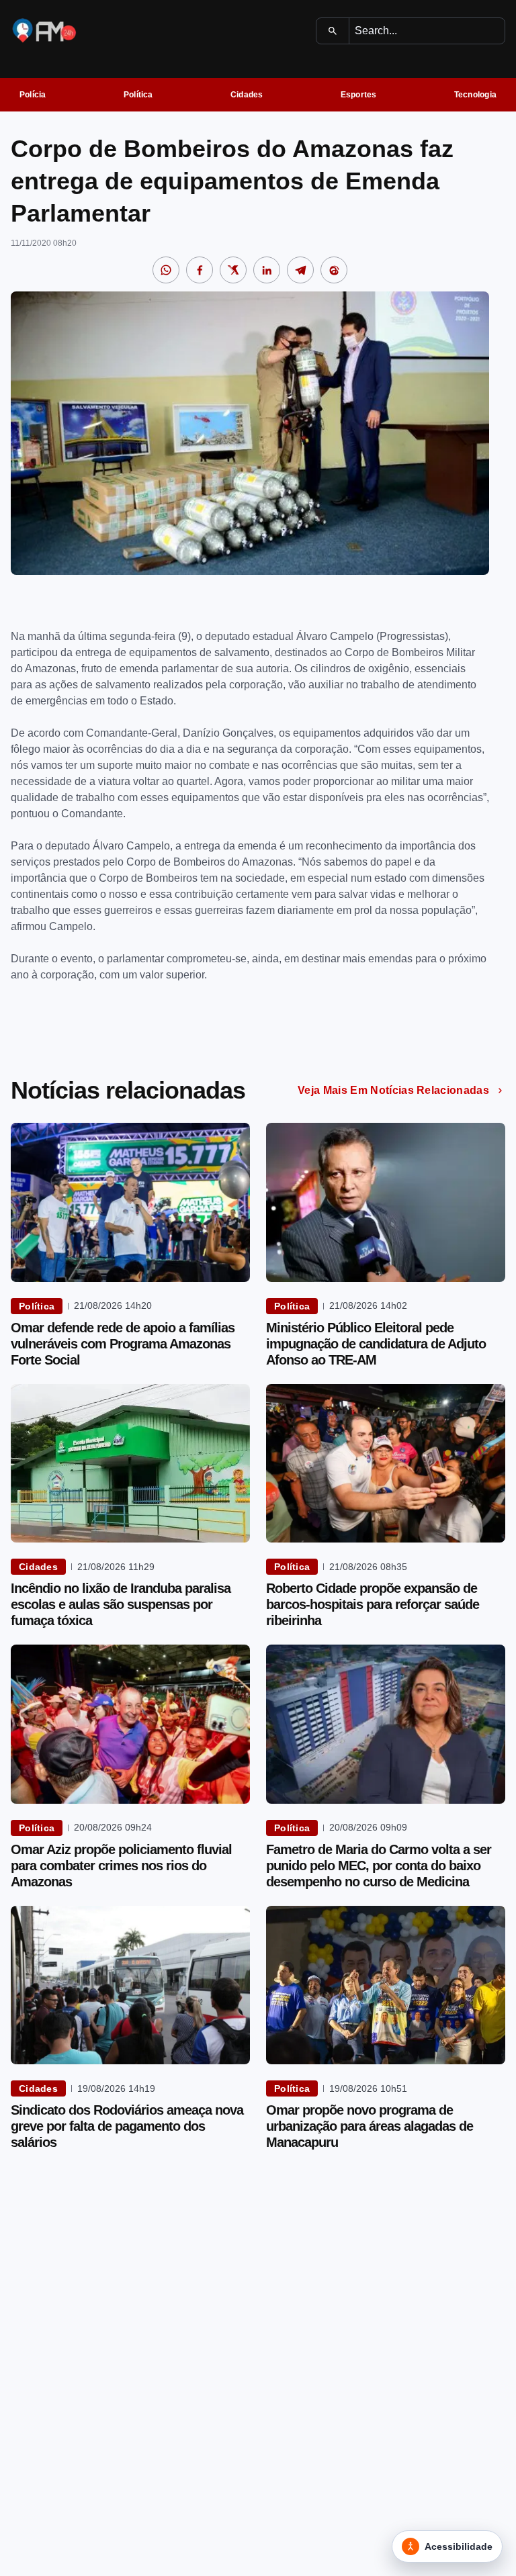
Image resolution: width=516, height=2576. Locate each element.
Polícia (33, 95)
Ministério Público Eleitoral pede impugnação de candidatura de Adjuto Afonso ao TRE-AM (376, 1344)
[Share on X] (233, 270)
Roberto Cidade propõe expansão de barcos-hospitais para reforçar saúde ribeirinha (373, 1604)
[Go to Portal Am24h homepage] (44, 31)
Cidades (247, 95)
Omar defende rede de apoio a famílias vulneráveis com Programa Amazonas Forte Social (123, 1344)
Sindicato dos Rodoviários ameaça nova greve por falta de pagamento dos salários (127, 2126)
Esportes (359, 95)
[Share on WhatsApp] (166, 270)
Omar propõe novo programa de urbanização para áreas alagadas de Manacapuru (370, 2126)
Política (138, 95)
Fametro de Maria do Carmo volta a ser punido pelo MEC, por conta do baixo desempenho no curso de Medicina (379, 1866)
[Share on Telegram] (300, 270)
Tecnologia (475, 95)
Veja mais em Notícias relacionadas (393, 1090)
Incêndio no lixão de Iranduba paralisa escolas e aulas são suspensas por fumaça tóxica (121, 1604)
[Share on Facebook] (200, 270)
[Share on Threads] (334, 270)
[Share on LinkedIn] (267, 270)
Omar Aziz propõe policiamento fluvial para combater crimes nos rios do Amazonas (121, 1866)
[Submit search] (333, 31)
